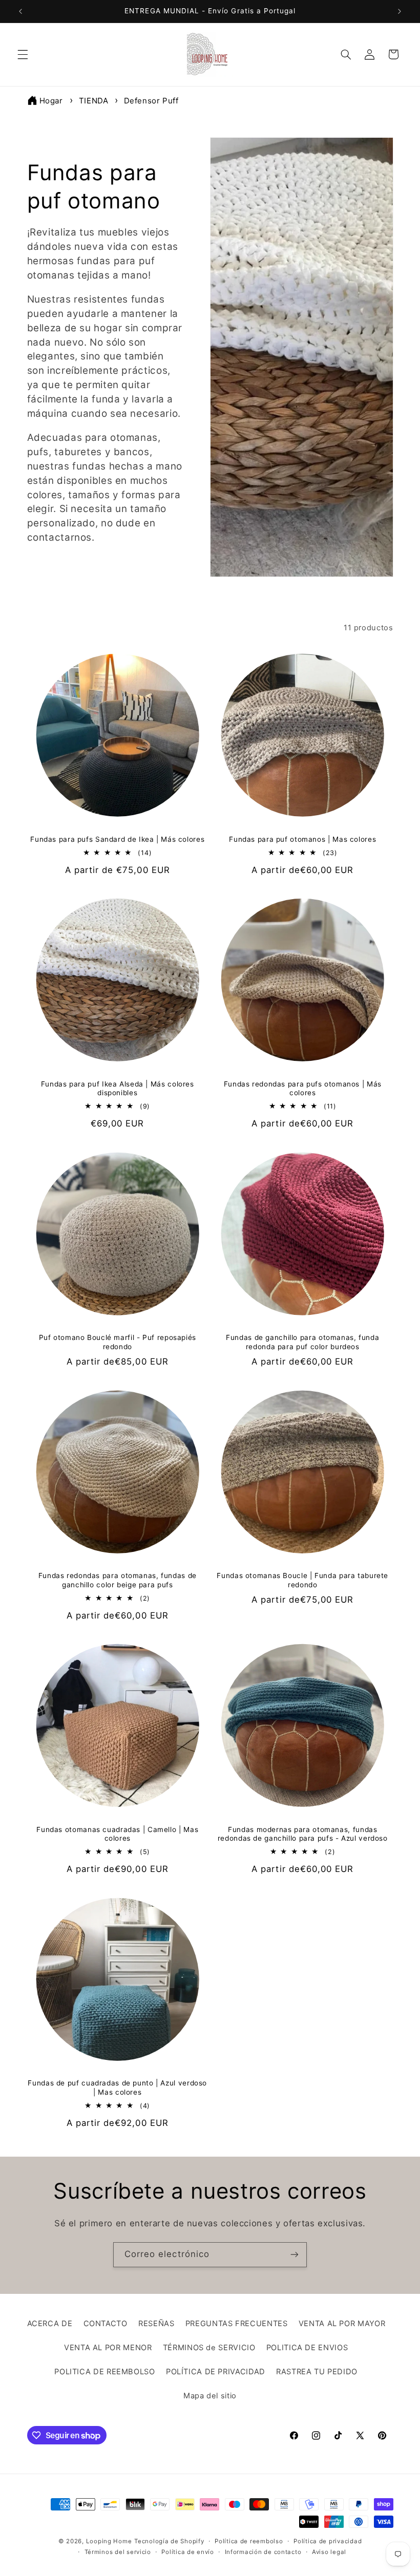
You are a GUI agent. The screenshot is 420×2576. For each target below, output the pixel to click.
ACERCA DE (50, 2324)
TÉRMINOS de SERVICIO (209, 2348)
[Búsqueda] (346, 54)
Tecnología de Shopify (169, 2541)
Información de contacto (263, 2552)
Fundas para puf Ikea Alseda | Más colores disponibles (118, 1089)
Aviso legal (329, 2552)
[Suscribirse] (295, 2255)
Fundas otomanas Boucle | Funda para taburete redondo (302, 1580)
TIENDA (95, 101)
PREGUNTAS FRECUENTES (237, 2324)
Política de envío (188, 2552)
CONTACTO (106, 2324)
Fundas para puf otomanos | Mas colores (302, 839)
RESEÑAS (156, 2324)
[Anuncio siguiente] (400, 11)
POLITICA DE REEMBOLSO (104, 2372)
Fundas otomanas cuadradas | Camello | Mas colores (117, 1834)
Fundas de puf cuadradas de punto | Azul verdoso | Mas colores (117, 2088)
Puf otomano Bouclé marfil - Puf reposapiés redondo (118, 1342)
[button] (23, 54)
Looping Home (109, 2541)
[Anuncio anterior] (20, 11)
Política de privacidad (328, 2541)
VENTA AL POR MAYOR (342, 2324)
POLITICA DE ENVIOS (307, 2348)
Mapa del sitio (210, 2396)
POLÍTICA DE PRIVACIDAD (216, 2372)
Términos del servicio (118, 2552)
